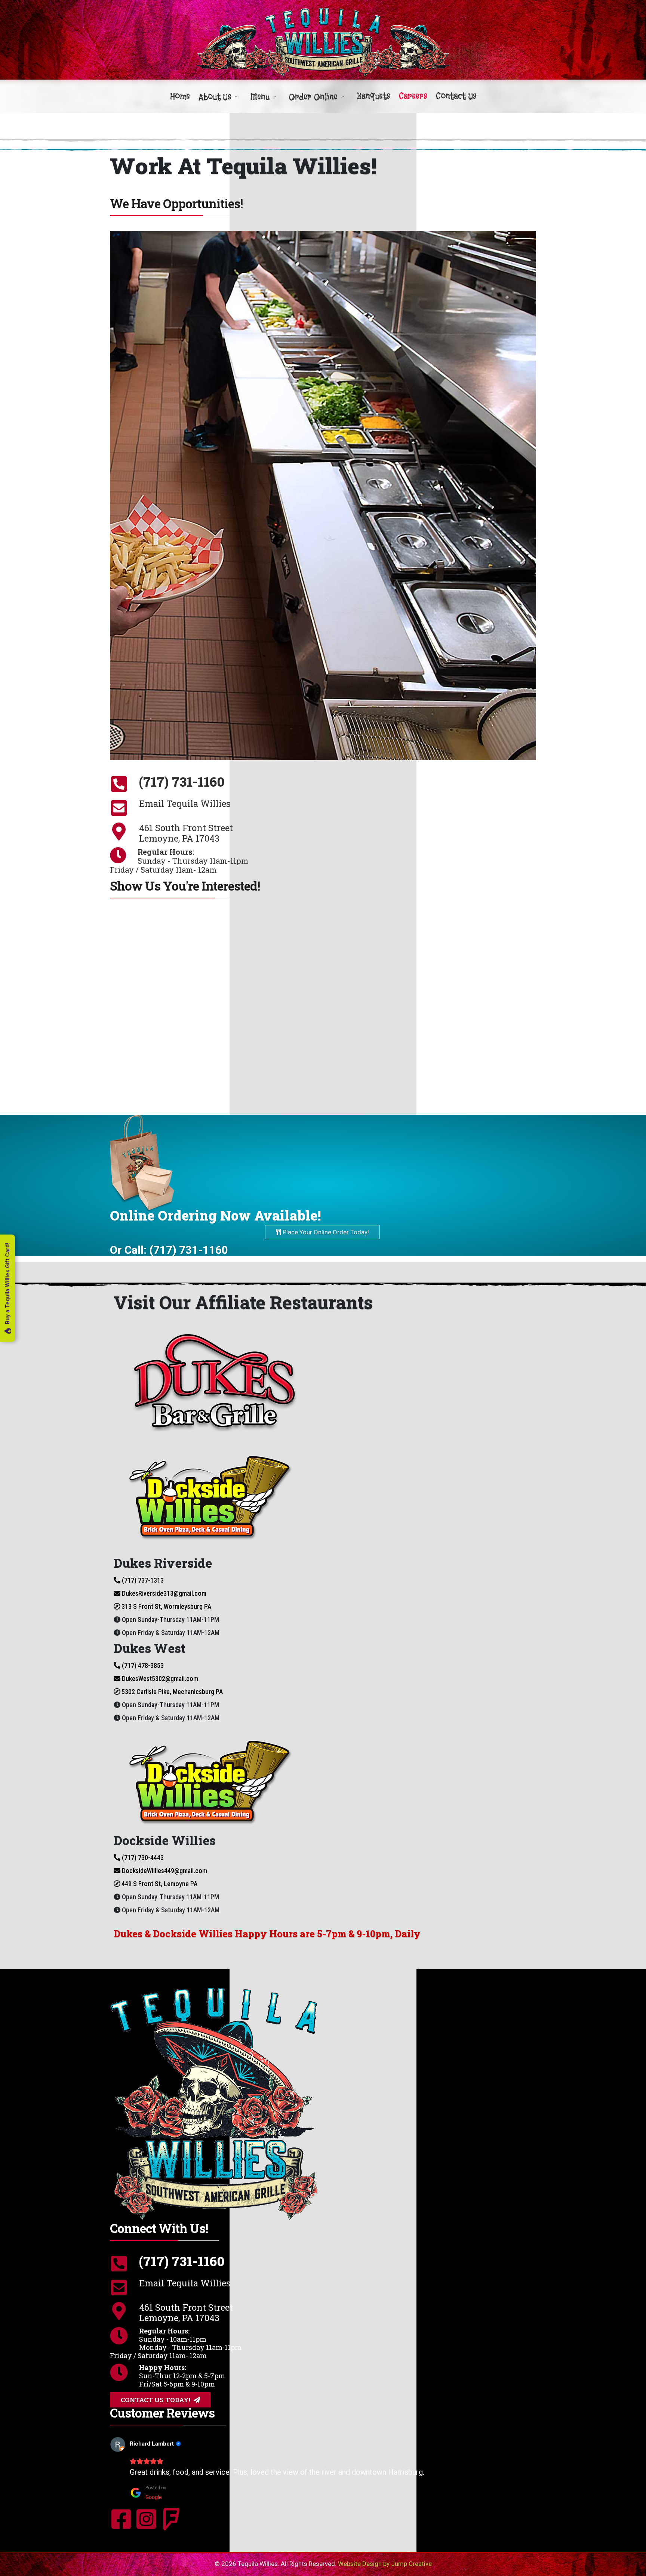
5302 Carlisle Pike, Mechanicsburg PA (171, 1692)
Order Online (313, 97)
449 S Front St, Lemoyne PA (159, 1884)
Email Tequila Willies (185, 803)
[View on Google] (130, 2444)
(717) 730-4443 (142, 1858)
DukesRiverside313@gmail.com (163, 1593)
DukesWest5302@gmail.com (159, 1679)
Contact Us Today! (156, 2400)
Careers (413, 96)
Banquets (373, 96)
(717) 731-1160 (182, 781)
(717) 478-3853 (142, 1665)
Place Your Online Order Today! (325, 1232)
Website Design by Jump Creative (385, 2564)
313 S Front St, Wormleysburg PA (166, 1606)
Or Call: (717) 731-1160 (169, 1250)
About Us (215, 97)
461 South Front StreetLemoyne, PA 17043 (186, 833)
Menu (260, 97)
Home (180, 96)
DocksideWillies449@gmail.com (164, 1871)
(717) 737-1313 (142, 1580)
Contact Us (456, 96)
